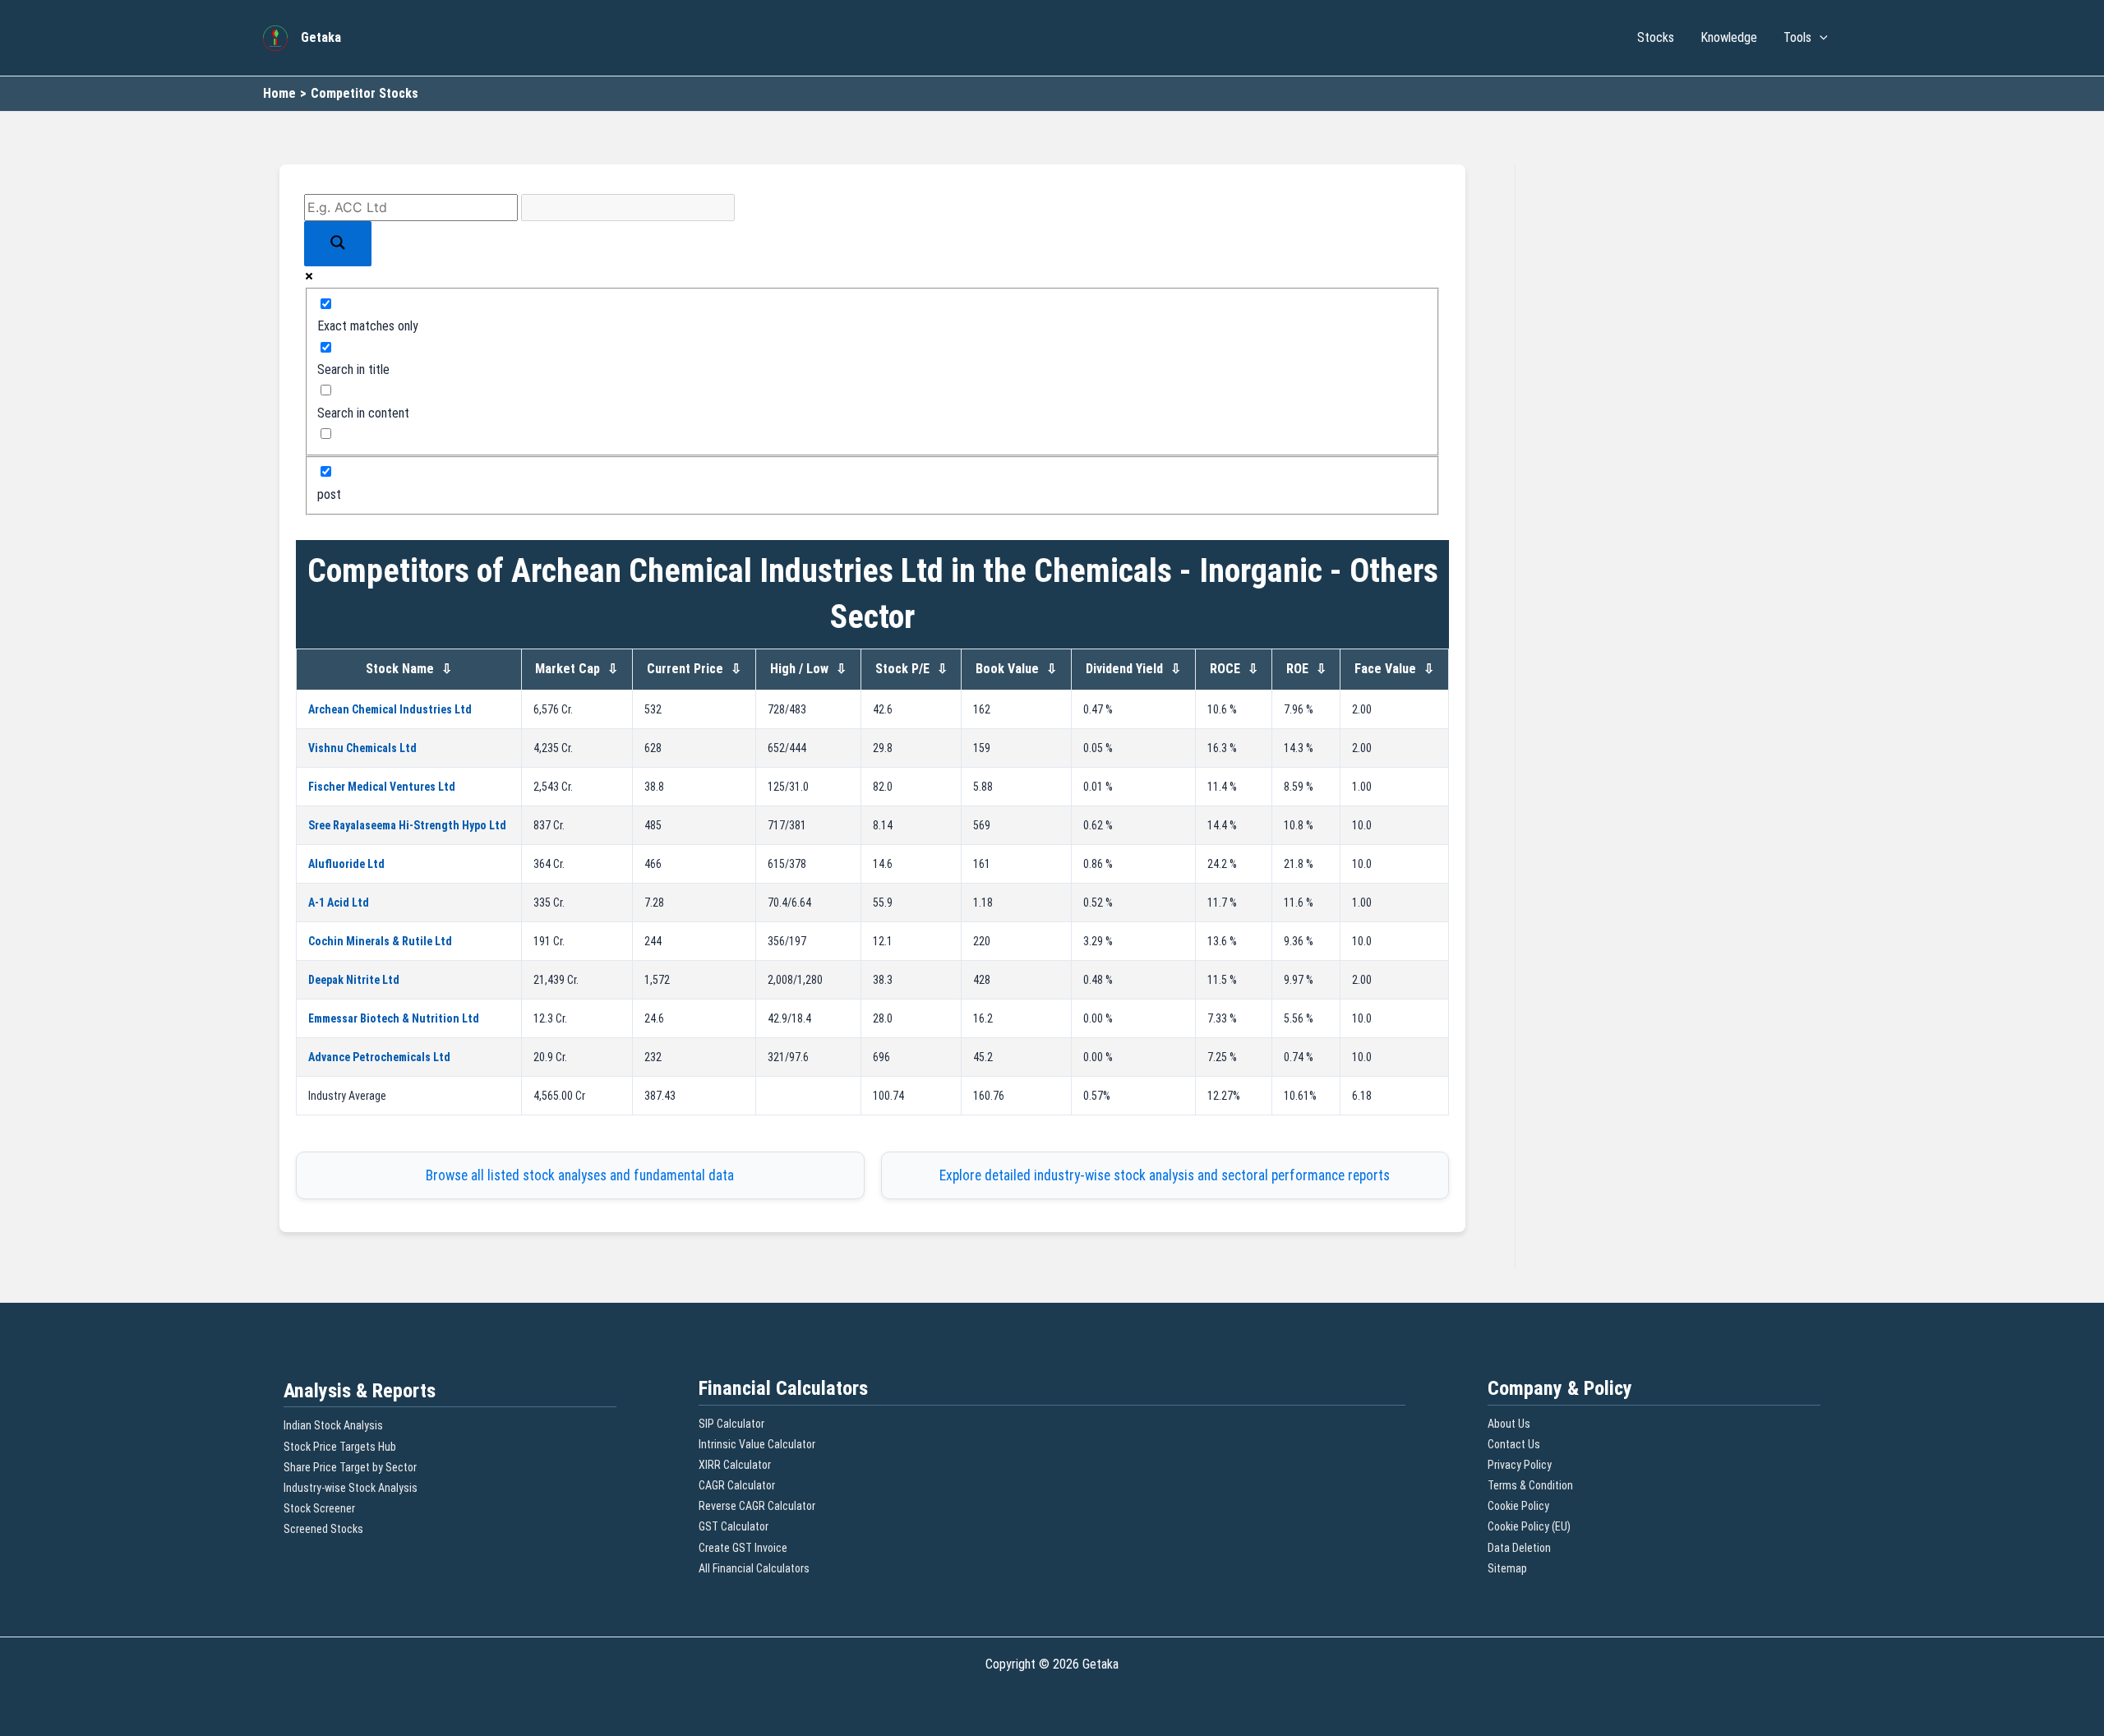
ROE (1306, 669)
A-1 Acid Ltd (339, 903)
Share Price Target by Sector (350, 1467)
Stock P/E (911, 669)
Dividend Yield (1133, 669)
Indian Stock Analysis (333, 1425)
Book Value (1016, 669)
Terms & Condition (1530, 1485)
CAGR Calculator (737, 1485)
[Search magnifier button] (338, 244)
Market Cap (577, 669)
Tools (1797, 37)
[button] (1820, 38)
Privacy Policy (1520, 1465)
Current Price (694, 669)
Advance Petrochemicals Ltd (379, 1057)
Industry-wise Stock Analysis (351, 1488)
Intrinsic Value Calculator (757, 1444)
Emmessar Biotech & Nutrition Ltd (394, 1018)
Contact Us (1514, 1444)
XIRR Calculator (735, 1465)
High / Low (808, 669)
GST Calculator (734, 1526)
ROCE (1234, 669)
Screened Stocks (323, 1529)
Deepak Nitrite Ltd (354, 980)
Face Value (1394, 669)
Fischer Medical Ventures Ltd (382, 787)
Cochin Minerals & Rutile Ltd (380, 941)
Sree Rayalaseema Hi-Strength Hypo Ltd (407, 825)
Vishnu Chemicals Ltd (362, 748)
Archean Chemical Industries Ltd (390, 709)
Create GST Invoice (743, 1548)
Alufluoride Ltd (346, 864)
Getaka (321, 37)
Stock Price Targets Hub (340, 1447)
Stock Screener (319, 1508)
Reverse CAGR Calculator (757, 1506)
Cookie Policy (1518, 1506)
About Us (1509, 1424)
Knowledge (1729, 37)
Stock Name (409, 669)
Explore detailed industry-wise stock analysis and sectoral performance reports (1165, 1175)
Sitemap (1507, 1568)
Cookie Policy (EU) (1529, 1526)
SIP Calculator (731, 1424)
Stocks (1656, 37)
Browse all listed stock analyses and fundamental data (580, 1175)
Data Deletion (1519, 1548)
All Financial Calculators (754, 1568)
